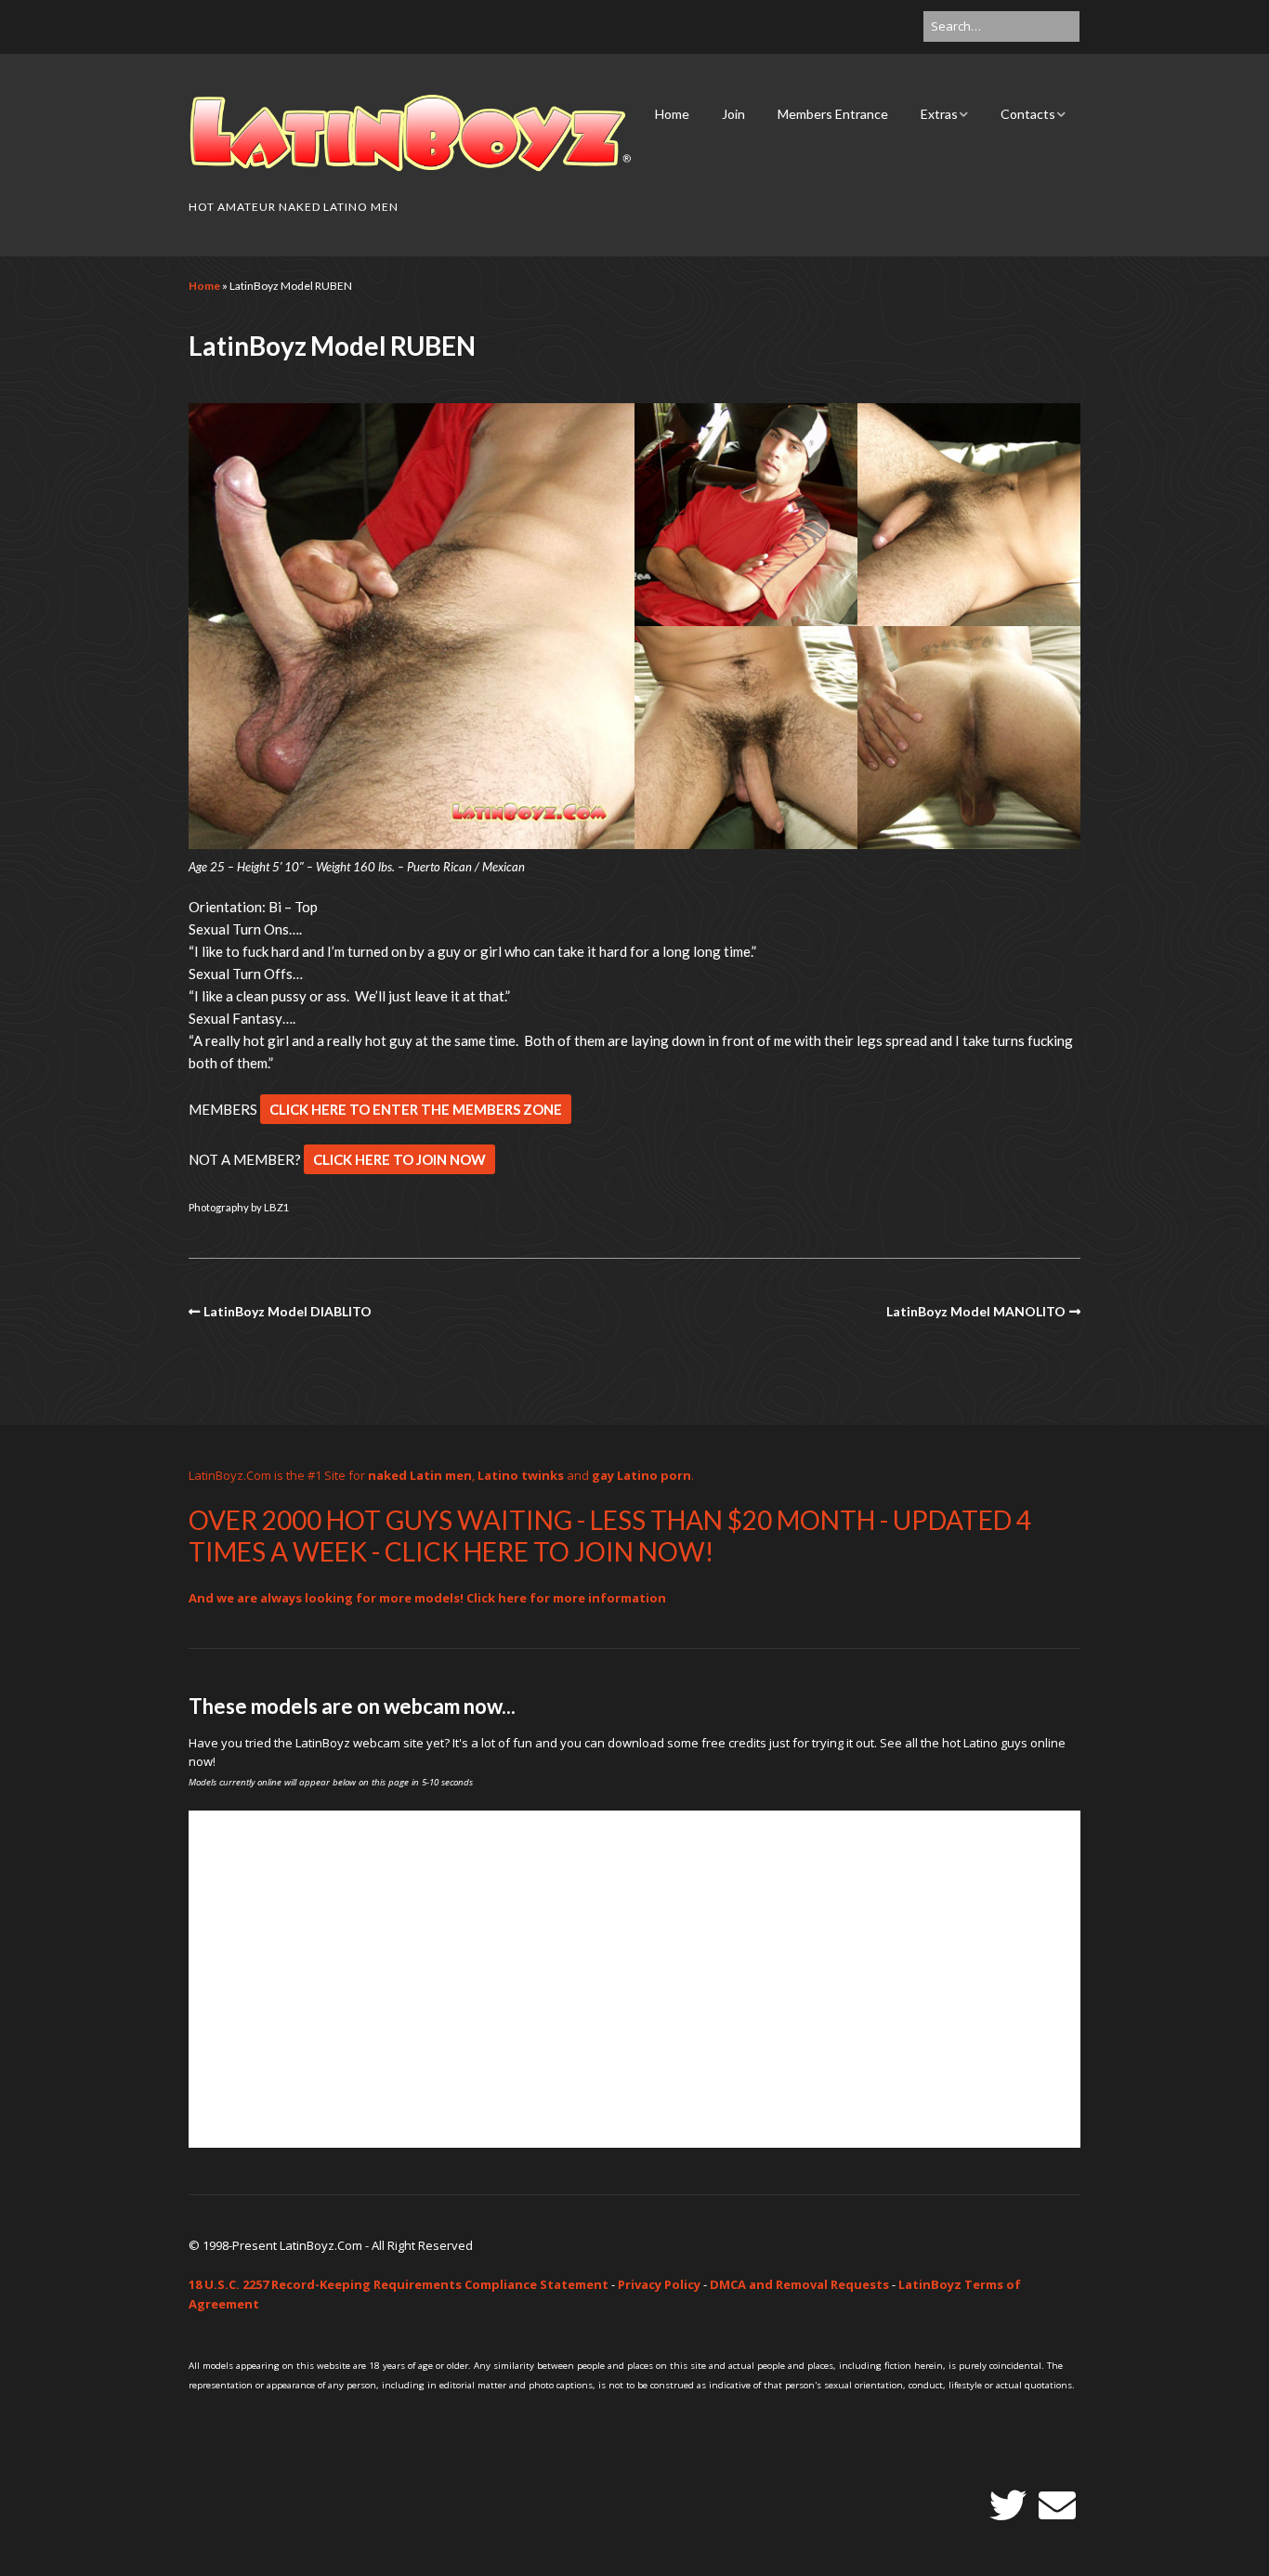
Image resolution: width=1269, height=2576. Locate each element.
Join (733, 114)
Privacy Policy (659, 2284)
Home (672, 114)
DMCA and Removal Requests (799, 2284)
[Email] (1057, 2505)
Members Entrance (833, 114)
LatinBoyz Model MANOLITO (976, 1311)
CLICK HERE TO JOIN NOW (399, 1159)
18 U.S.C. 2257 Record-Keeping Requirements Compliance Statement (399, 2284)
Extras (939, 114)
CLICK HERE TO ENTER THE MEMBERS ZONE (416, 1109)
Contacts (1028, 114)
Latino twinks (521, 1475)
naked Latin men (420, 1475)
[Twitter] (1008, 2505)
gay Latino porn (641, 1475)
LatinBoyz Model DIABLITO (288, 1311)
